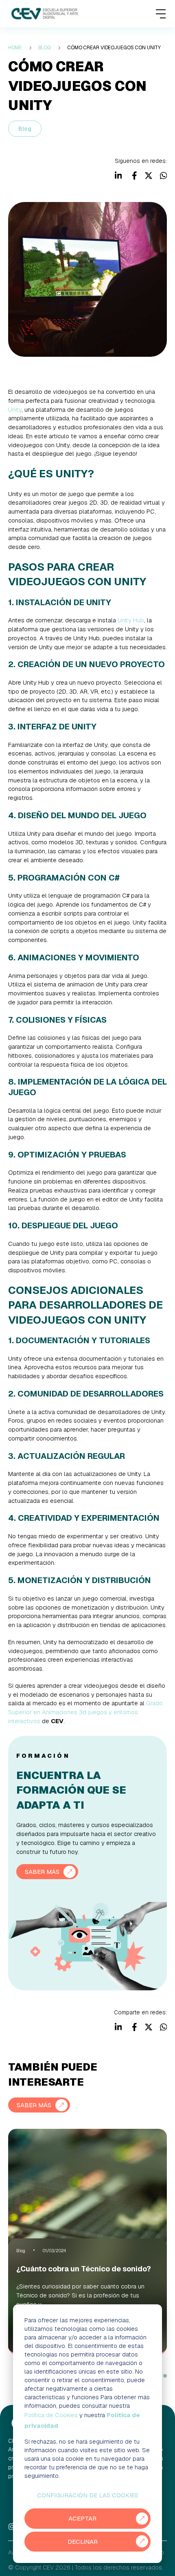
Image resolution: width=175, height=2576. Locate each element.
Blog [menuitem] (45, 48)
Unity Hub (131, 620)
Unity (15, 410)
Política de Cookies (51, 2415)
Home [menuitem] (15, 48)
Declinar (83, 2542)
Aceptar (82, 2518)
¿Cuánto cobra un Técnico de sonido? (84, 2269)
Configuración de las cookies (88, 2495)
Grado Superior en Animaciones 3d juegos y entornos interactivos (85, 1712)
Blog (25, 129)
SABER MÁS (42, 1872)
